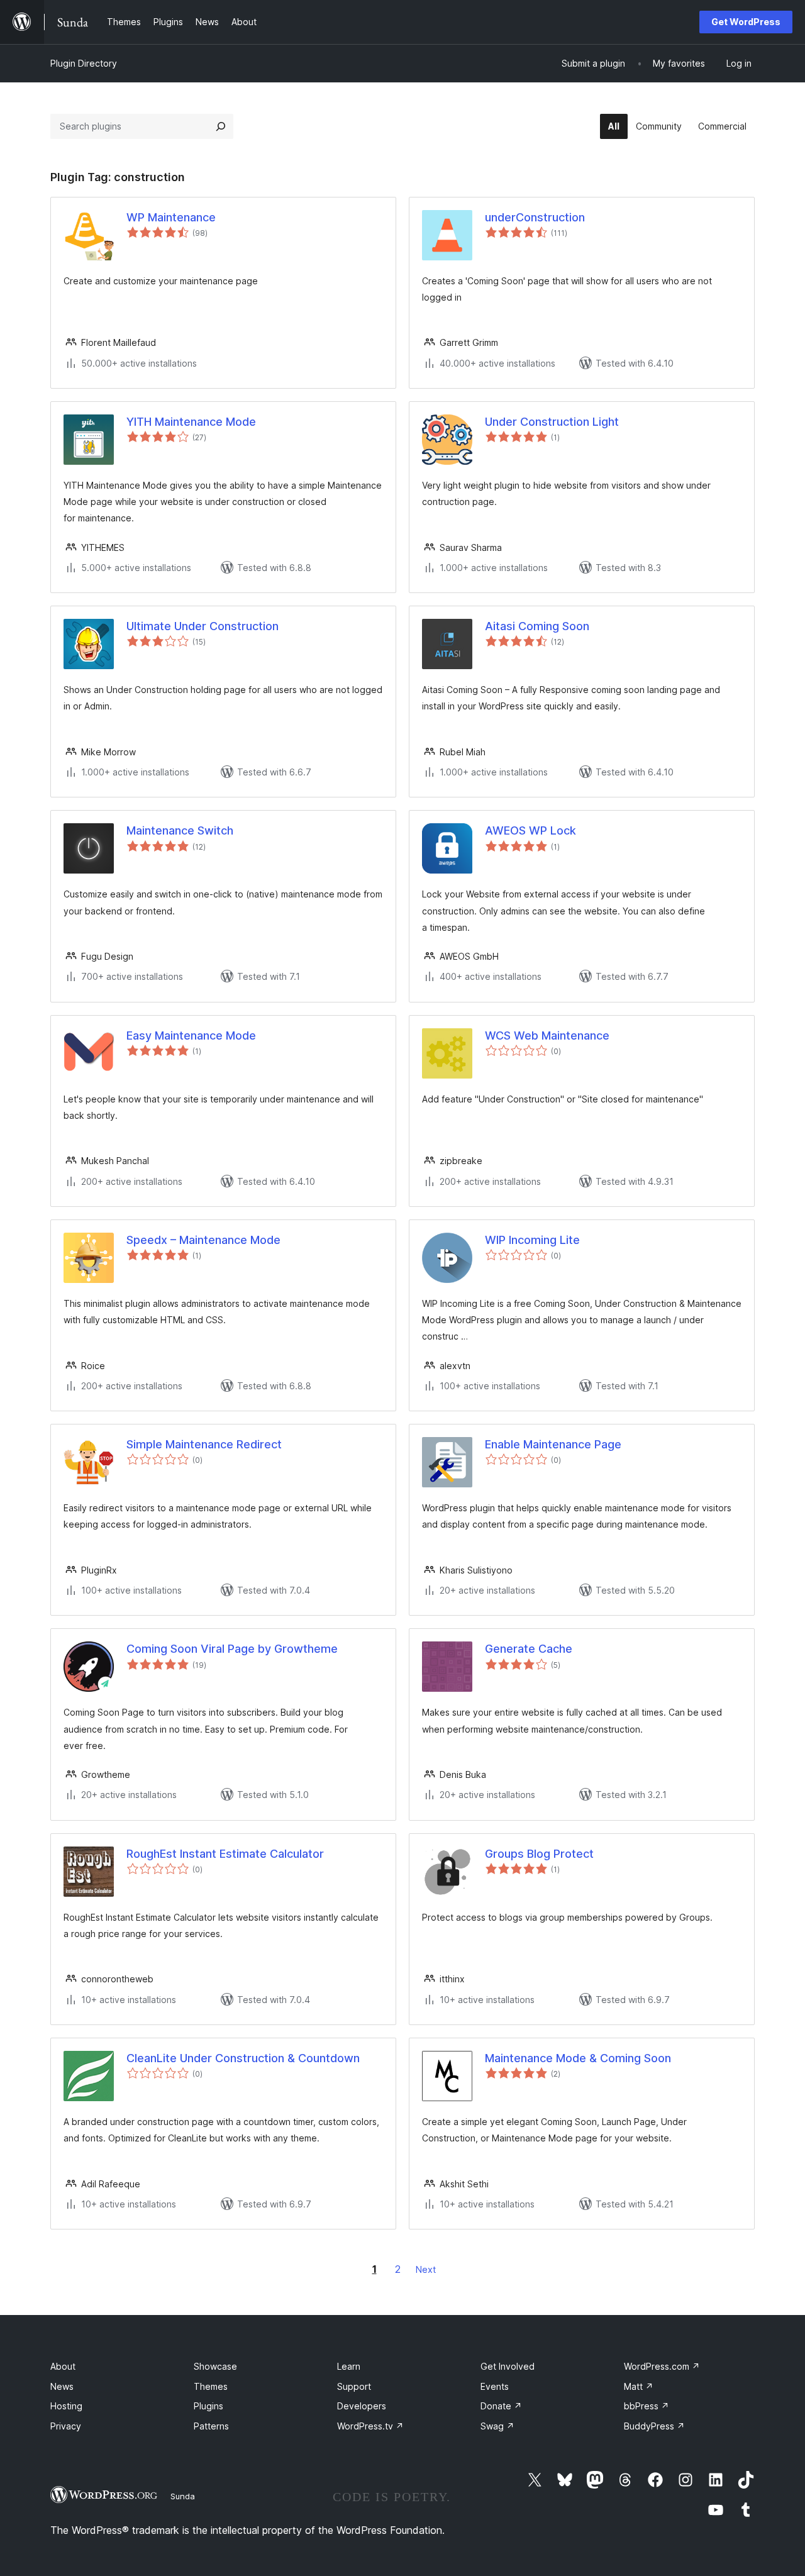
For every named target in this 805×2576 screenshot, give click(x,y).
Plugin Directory (84, 63)
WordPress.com (662, 2366)
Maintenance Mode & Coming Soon (578, 2058)
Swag (497, 2426)
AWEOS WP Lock (530, 830)
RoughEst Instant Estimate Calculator (225, 1854)
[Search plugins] (221, 126)
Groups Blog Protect (539, 1854)
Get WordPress (746, 22)
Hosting (66, 2406)
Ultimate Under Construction (203, 626)
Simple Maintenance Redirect (204, 1444)
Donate (501, 2406)
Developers (362, 2406)
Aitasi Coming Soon (537, 626)
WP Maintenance (171, 217)
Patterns (211, 2426)
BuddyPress (654, 2426)
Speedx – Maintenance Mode (203, 1240)
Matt (639, 2386)
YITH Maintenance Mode (191, 422)
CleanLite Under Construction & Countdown (243, 2058)
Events (495, 2386)
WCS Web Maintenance (547, 1035)
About (63, 2366)
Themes (211, 2386)
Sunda (183, 2496)
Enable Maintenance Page (553, 1444)
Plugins (208, 2406)
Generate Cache (529, 1649)
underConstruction (535, 217)
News (62, 2386)
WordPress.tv (370, 2426)
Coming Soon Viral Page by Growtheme (232, 1649)
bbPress (647, 2406)
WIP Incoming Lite (532, 1240)
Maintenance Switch (180, 830)
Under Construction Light (552, 422)
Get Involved (508, 2366)
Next (426, 2269)
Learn (349, 2366)
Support (354, 2386)
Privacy (66, 2426)
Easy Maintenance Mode (191, 1035)
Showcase (215, 2366)
